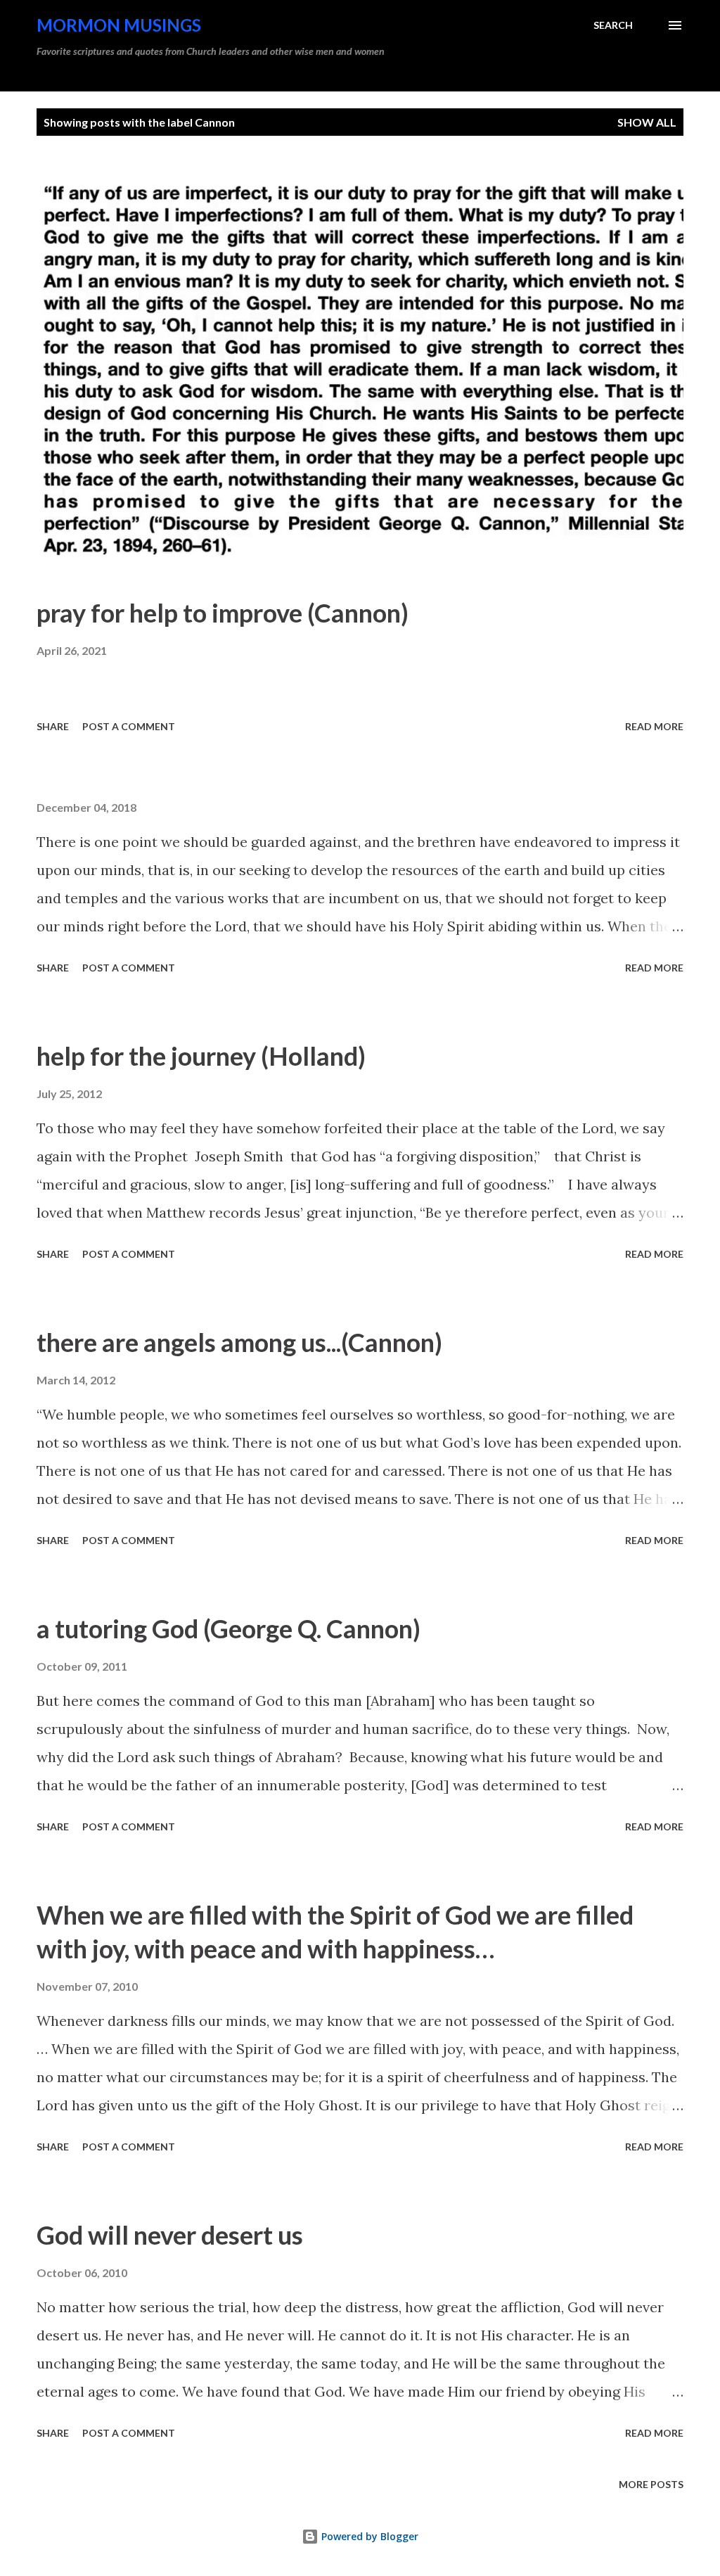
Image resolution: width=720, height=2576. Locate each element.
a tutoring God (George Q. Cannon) (229, 1628)
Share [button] (53, 726)
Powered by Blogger (368, 2536)
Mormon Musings (119, 25)
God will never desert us (170, 2235)
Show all (647, 122)
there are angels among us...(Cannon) (239, 1342)
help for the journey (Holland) (201, 1056)
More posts (651, 2484)
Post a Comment (129, 726)
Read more (654, 726)
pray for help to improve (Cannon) (223, 613)
